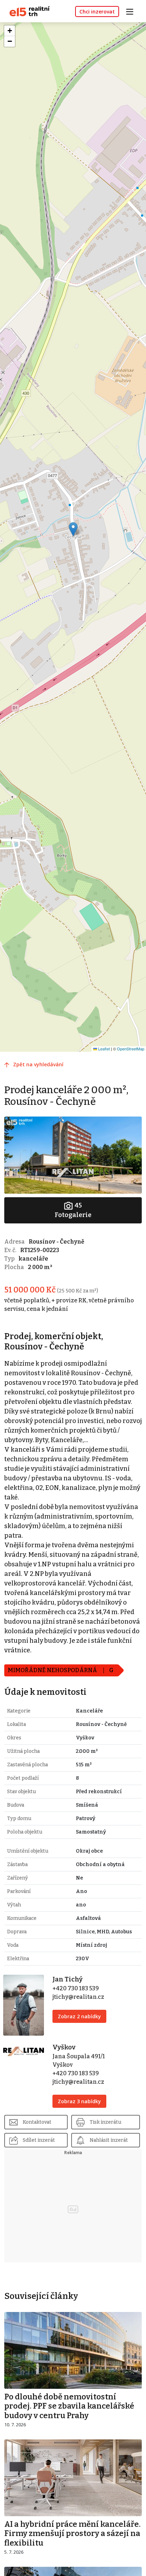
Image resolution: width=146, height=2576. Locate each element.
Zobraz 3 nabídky (79, 2101)
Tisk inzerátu (105, 2122)
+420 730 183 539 (76, 1988)
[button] (73, 529)
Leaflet (103, 1049)
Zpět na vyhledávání (38, 1064)
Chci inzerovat (97, 12)
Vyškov (64, 2047)
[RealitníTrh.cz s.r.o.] (27, 11)
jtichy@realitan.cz (78, 1997)
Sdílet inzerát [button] (39, 2140)
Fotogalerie (73, 1210)
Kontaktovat (37, 2122)
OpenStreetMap (131, 1049)
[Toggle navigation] (132, 11)
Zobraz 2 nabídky (79, 2016)
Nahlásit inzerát (109, 2140)
